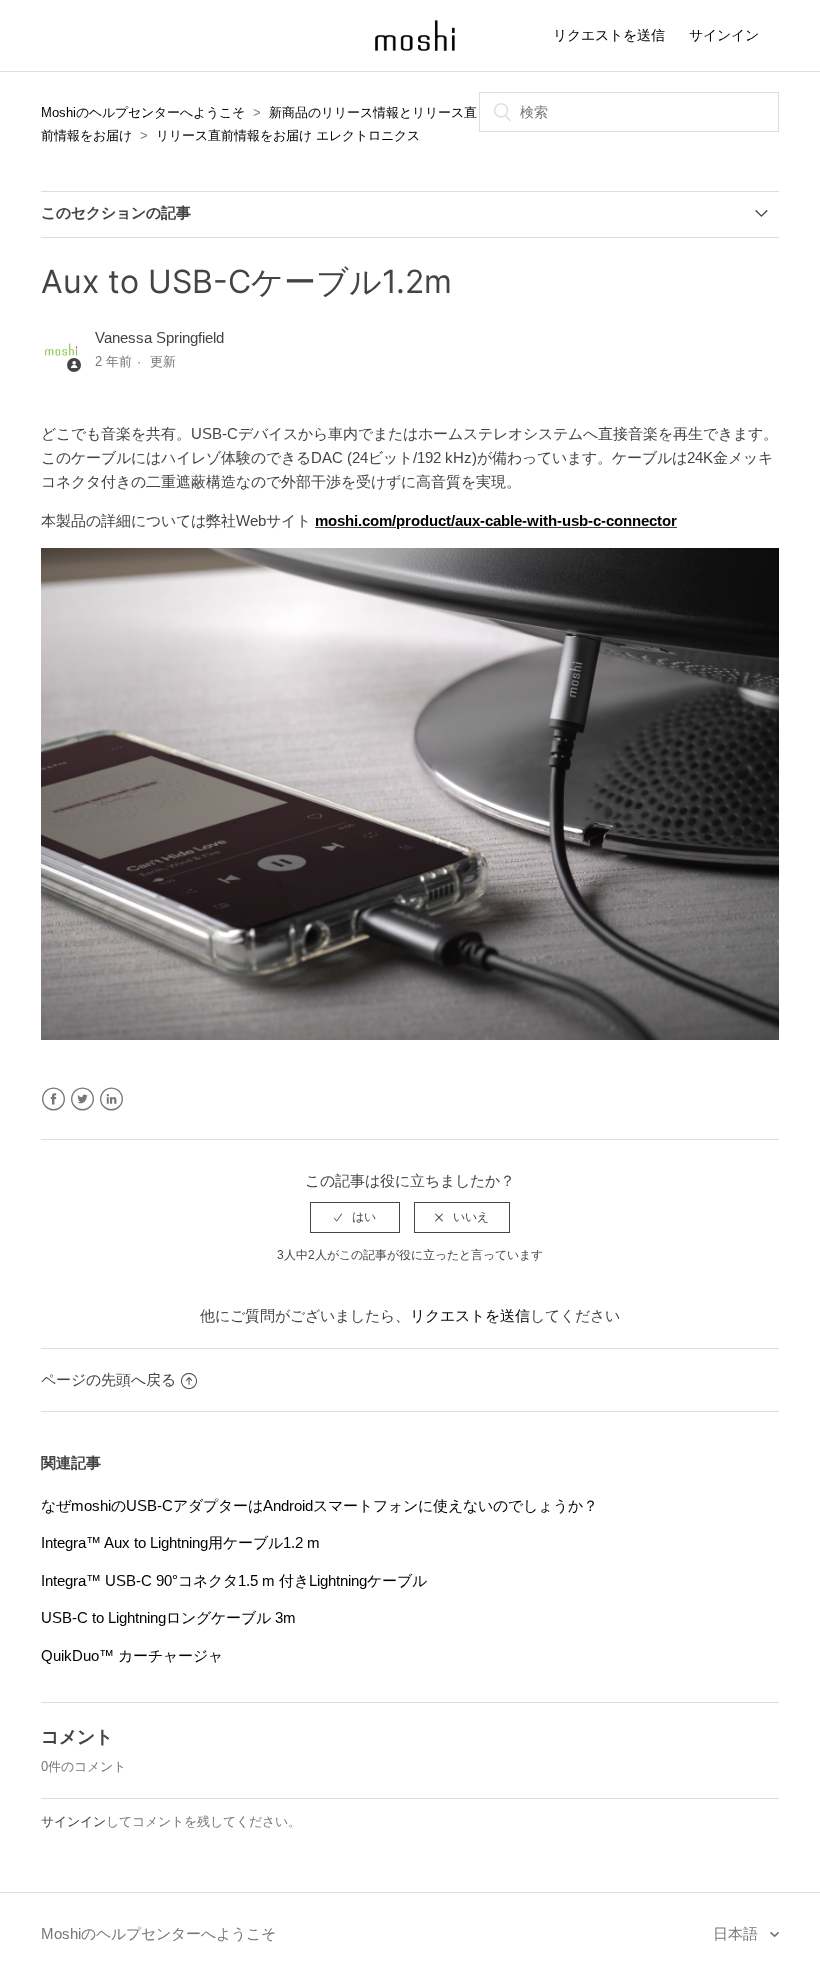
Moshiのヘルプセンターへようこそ (143, 112)
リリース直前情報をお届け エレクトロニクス (288, 135)
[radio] (355, 1217)
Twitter (82, 1099)
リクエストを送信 (609, 35)
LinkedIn (111, 1099)
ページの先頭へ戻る (108, 1379)
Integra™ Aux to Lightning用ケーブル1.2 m (180, 1542)
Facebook (53, 1099)
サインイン (73, 1821)
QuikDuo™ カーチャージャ (132, 1655)
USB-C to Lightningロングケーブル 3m (168, 1617)
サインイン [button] (724, 35)
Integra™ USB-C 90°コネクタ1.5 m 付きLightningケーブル (234, 1580)
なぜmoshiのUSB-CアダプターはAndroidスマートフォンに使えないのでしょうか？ (319, 1505)
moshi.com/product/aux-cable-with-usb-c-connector (496, 520)
